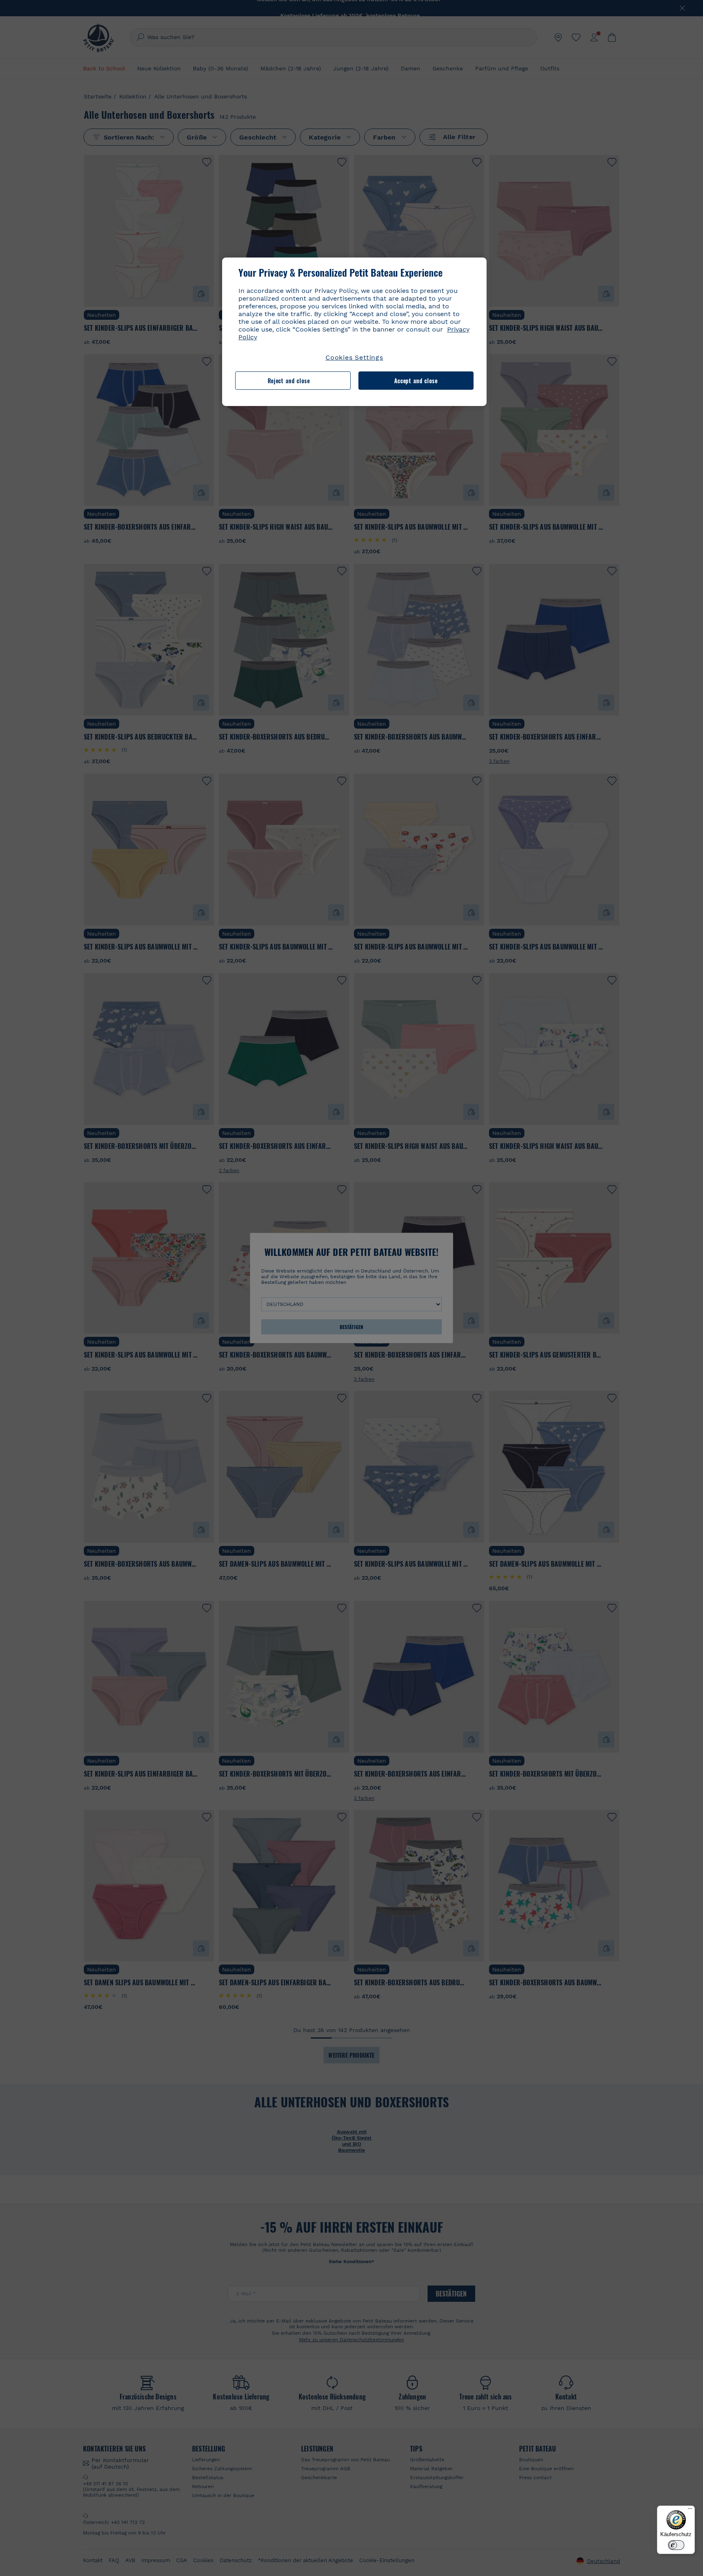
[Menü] (690, 2511)
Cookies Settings (354, 357)
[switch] (676, 2545)
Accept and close (416, 381)
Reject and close (289, 381)
